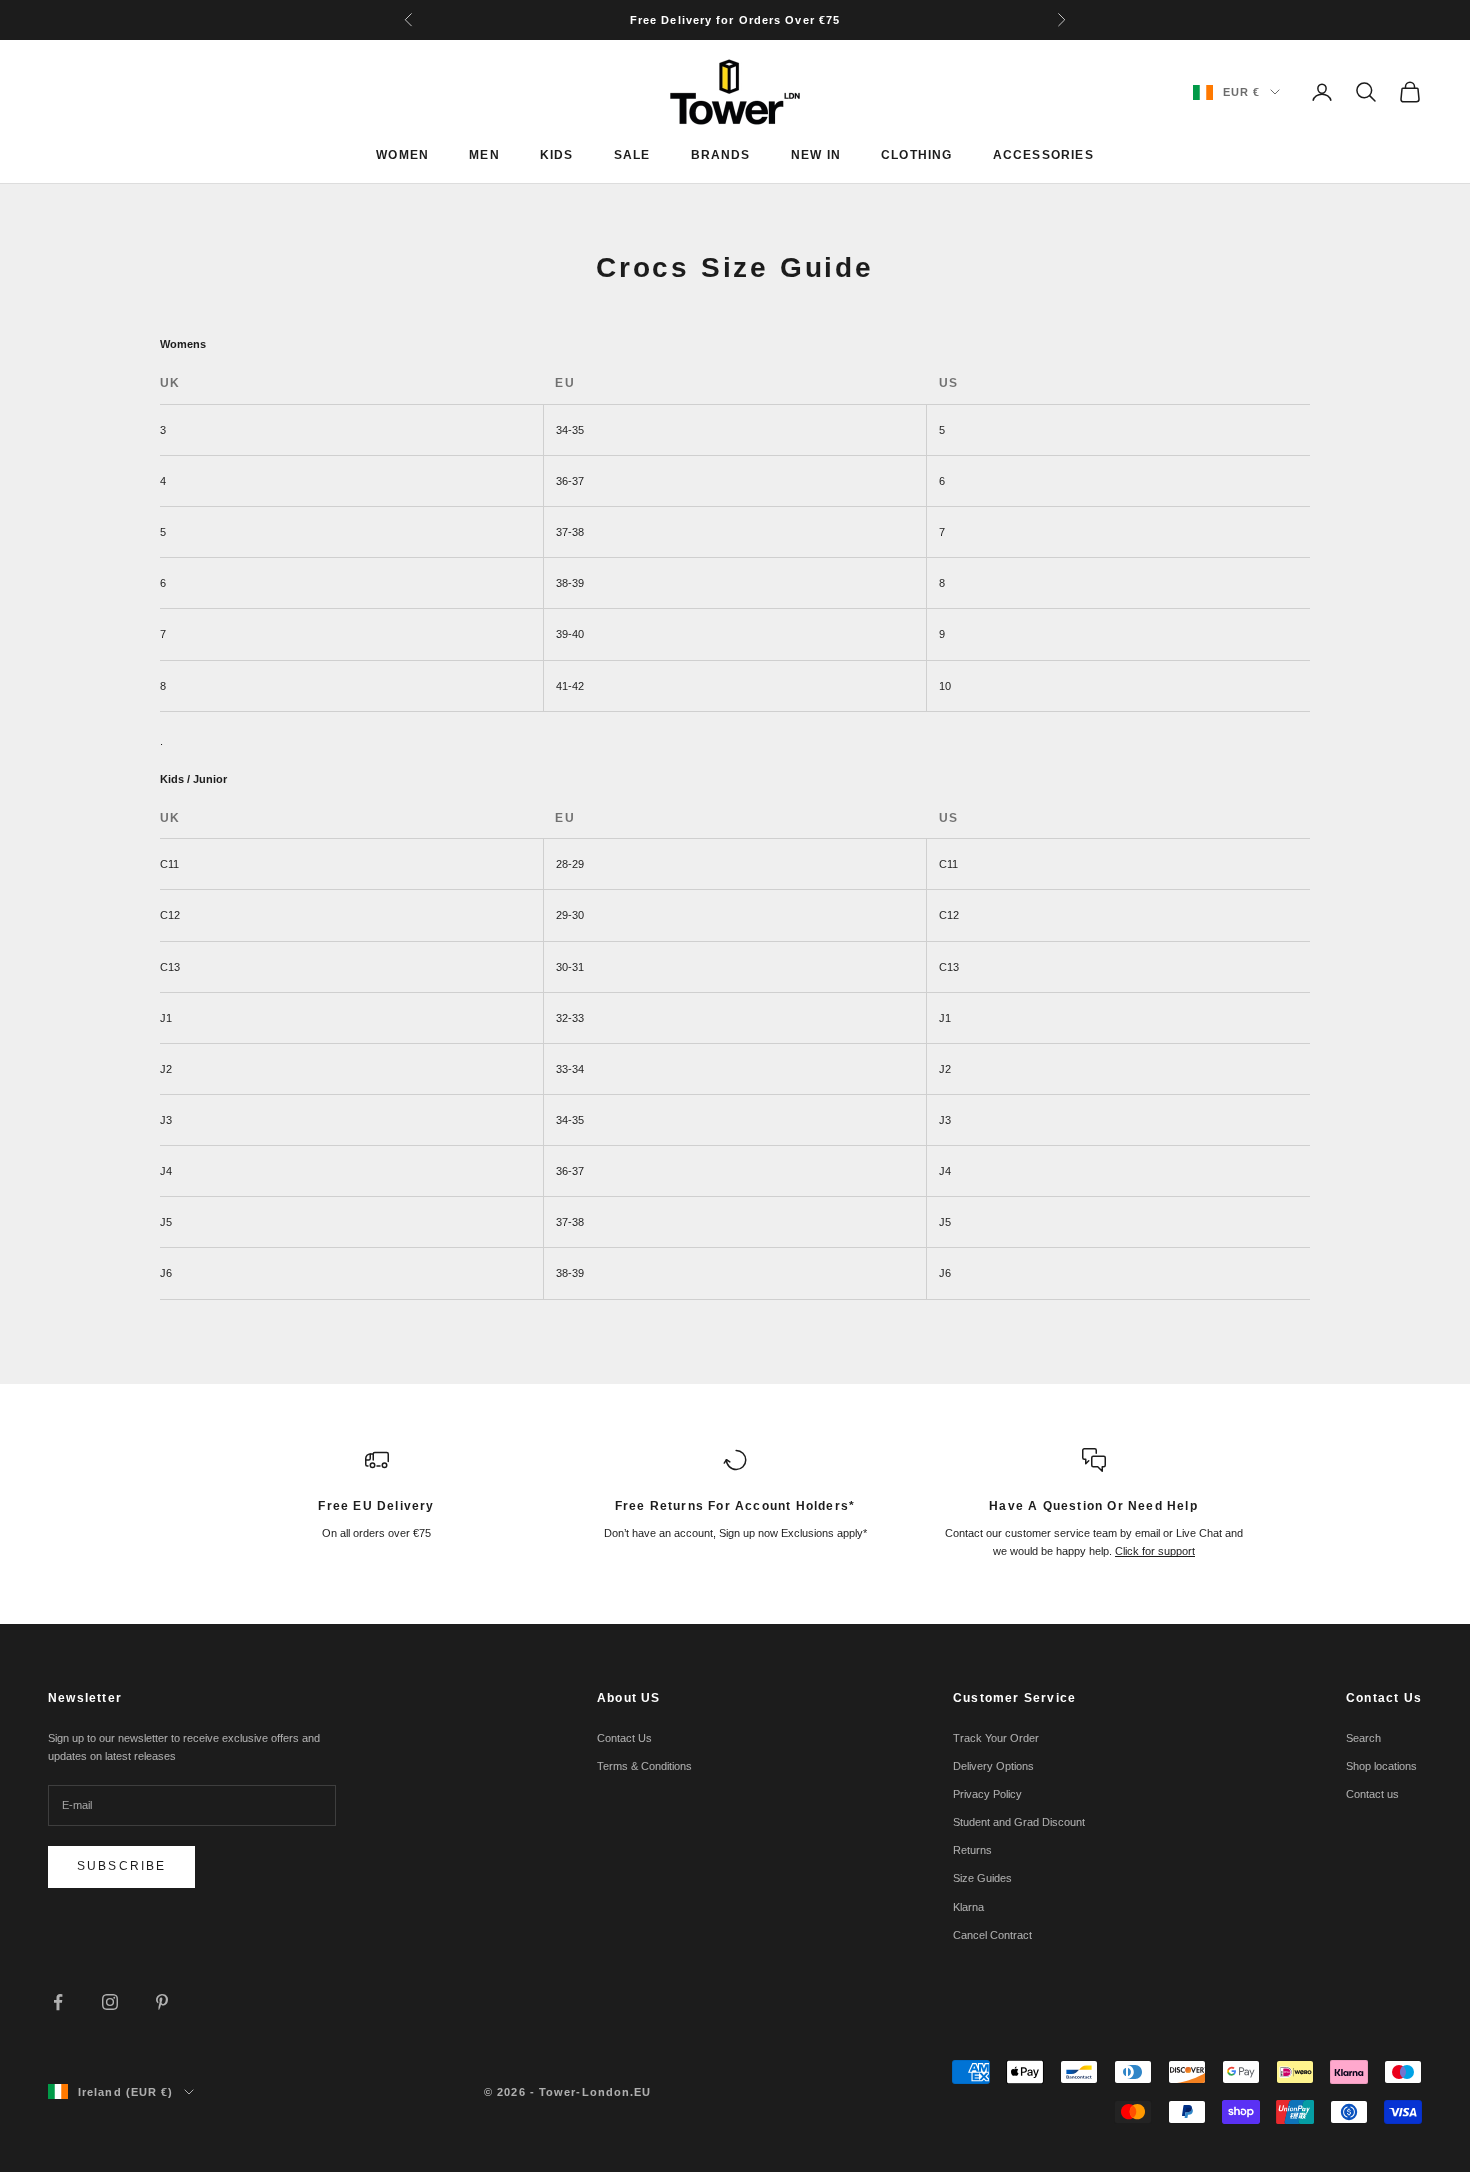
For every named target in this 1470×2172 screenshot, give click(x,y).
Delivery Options (993, 1766)
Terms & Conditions (644, 1766)
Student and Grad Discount (1019, 1822)
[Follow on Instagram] (110, 2002)
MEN (484, 155)
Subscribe (121, 1866)
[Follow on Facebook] (58, 2002)
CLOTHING (917, 155)
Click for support (1155, 1551)
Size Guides (982, 1878)
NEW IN (816, 155)
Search (1363, 1738)
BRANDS (721, 155)
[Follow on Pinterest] (162, 2002)
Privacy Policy (987, 1794)
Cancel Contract (992, 1935)
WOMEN (402, 155)
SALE (632, 155)
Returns (972, 1850)
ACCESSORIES (1043, 155)
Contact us (1372, 1794)
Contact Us (624, 1738)
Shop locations (1381, 1766)
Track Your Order (996, 1738)
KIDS (557, 155)
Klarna (968, 1907)
